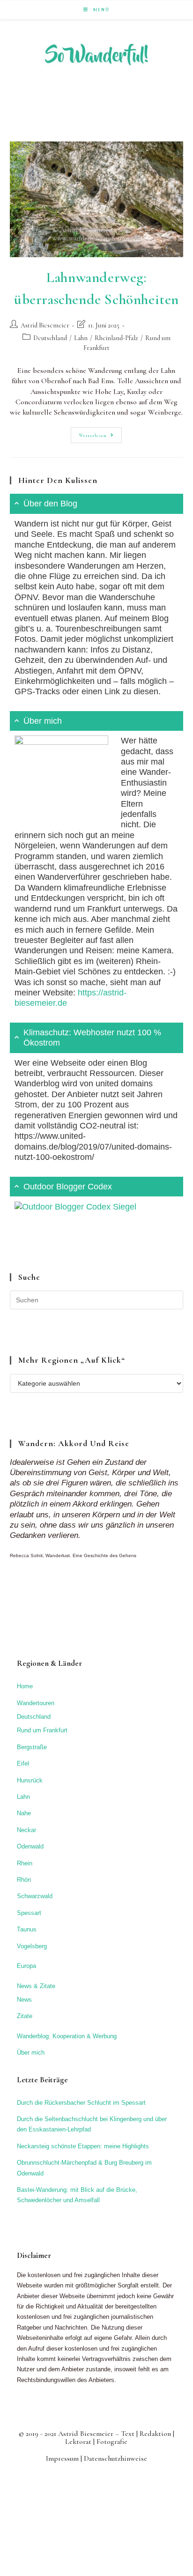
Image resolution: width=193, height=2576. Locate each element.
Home (25, 1686)
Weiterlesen (100, 437)
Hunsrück (30, 1780)
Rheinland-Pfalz (116, 338)
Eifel (23, 1763)
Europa (26, 1966)
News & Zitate (36, 1986)
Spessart (29, 1913)
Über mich (31, 2053)
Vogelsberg (32, 1946)
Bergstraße (32, 1747)
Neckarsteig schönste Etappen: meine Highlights (83, 2146)
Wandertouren (36, 1703)
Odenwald (30, 1846)
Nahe (24, 1813)
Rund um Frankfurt (42, 1730)
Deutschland (50, 338)
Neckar (26, 1830)
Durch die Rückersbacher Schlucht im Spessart (81, 2103)
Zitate (25, 2016)
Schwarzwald (35, 1896)
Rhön (24, 1880)
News (24, 2000)
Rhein (25, 1863)
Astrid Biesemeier (45, 325)
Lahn (81, 338)
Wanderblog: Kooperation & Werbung (67, 2036)
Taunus (27, 1929)
